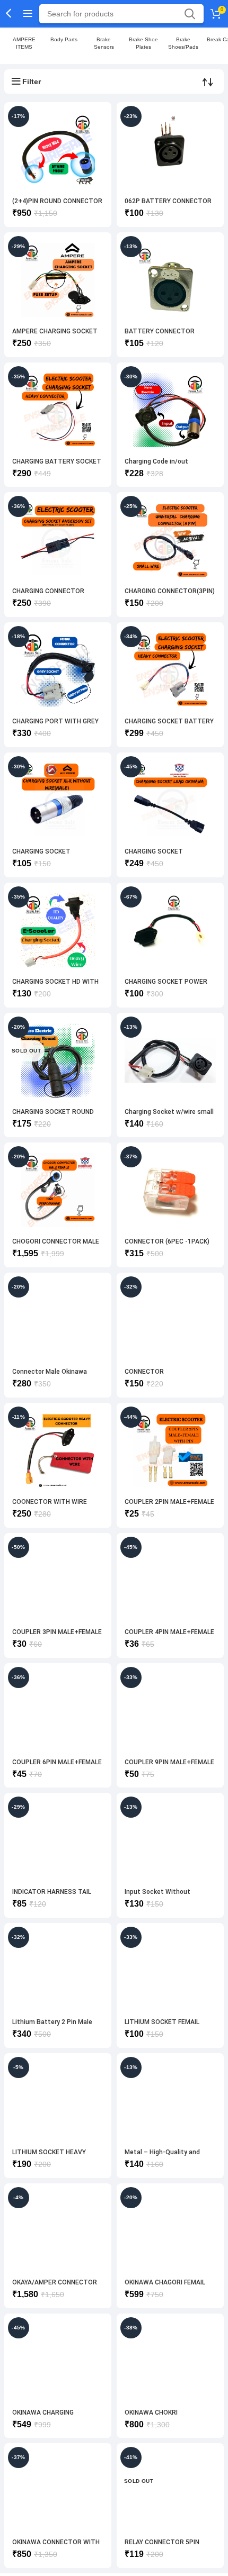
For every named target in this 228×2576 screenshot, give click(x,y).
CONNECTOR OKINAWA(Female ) (153, 1376)
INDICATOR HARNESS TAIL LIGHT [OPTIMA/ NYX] (52, 1896)
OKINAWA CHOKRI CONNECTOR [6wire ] (155, 2416)
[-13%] (170, 1060)
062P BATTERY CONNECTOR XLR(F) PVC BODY (168, 205)
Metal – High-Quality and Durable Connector (162, 2156)
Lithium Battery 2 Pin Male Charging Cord (52, 2026)
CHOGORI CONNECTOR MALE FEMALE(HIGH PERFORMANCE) (57, 1245)
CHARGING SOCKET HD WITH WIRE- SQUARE (55, 986)
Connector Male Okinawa (50, 1372)
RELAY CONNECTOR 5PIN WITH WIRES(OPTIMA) (162, 2546)
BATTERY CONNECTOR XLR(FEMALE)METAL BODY (164, 335)
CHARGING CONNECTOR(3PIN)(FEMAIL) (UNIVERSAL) (170, 595)
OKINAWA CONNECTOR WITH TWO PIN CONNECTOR (56, 2546)
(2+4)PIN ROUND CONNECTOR (57, 201)
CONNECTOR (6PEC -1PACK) (167, 1241)
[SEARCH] (189, 14)
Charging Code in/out (156, 461)
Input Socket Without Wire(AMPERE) (157, 1896)
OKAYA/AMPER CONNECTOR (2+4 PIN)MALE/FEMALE (55, 2286)
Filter (32, 81)
